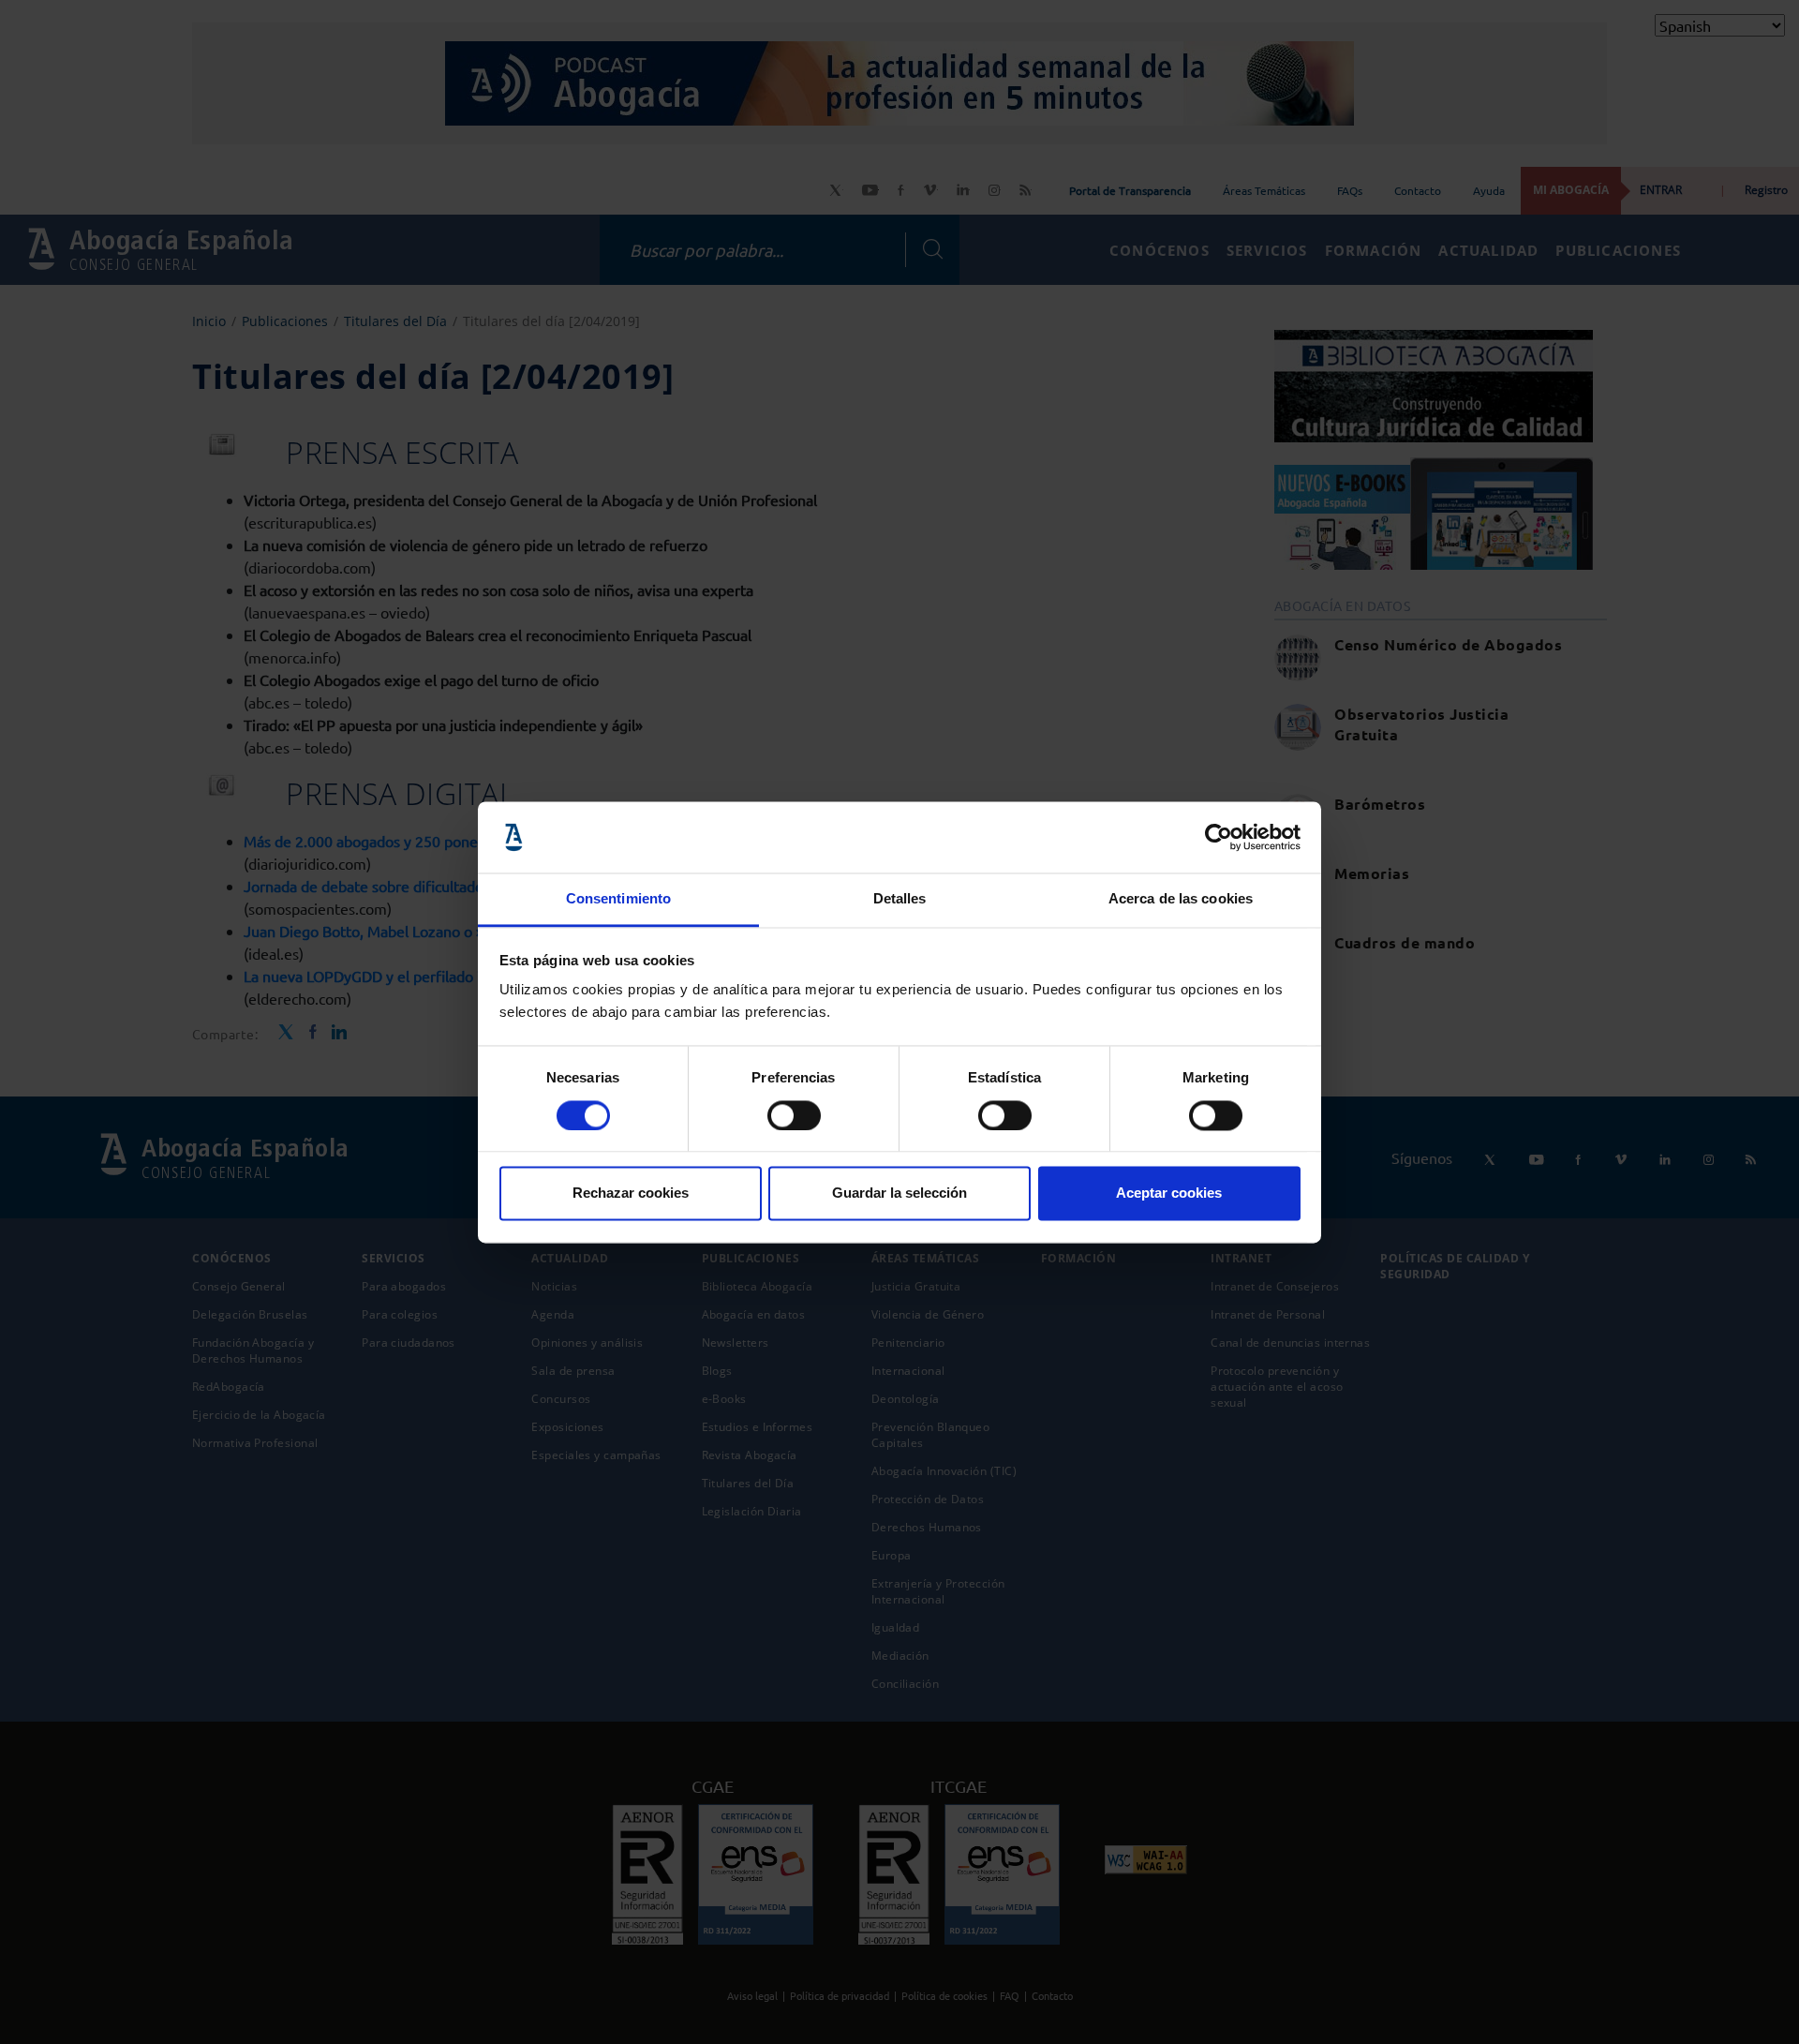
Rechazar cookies (631, 1194)
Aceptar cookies (1169, 1194)
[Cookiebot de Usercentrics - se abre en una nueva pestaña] (1219, 837)
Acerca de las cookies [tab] (1181, 899)
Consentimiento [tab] (618, 899)
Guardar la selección (899, 1194)
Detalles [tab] (900, 899)
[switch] (794, 1115)
